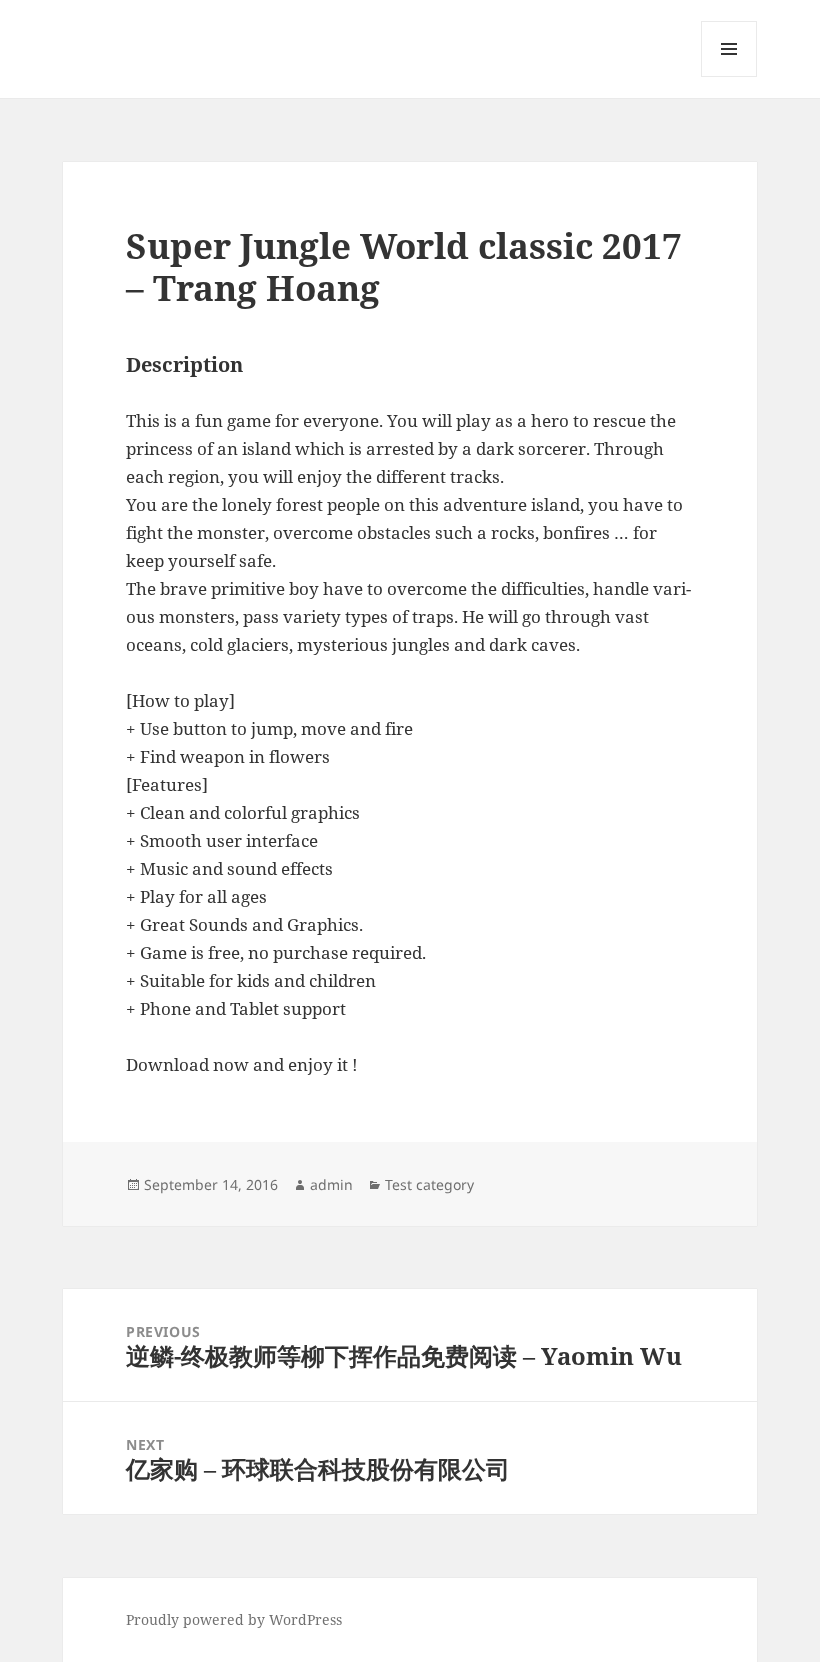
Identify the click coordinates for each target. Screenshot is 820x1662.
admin (331, 1184)
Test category (429, 1184)
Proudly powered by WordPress (234, 1619)
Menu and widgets (729, 76)
